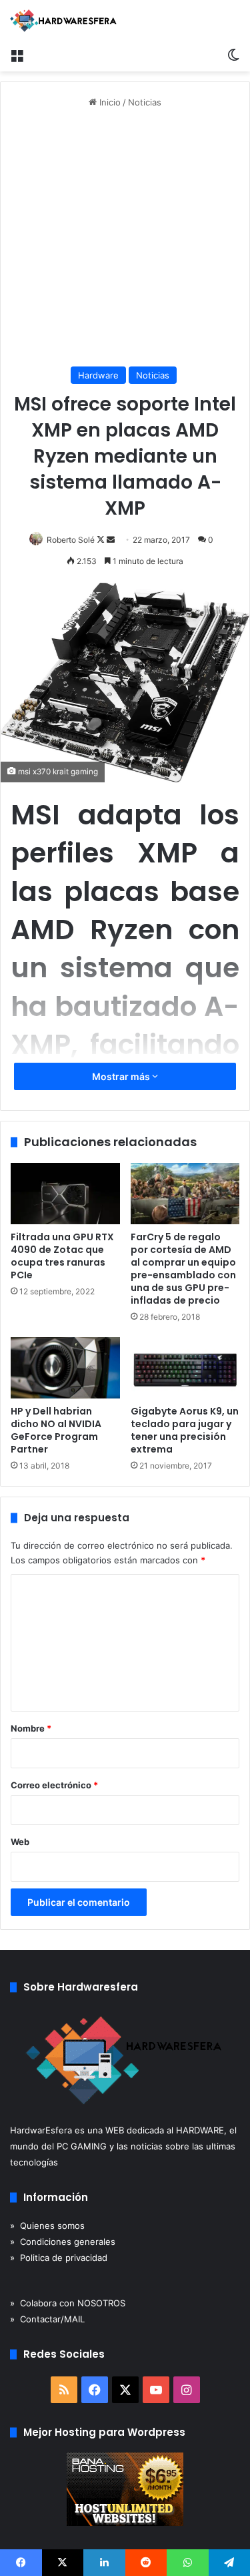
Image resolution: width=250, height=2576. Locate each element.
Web (20, 1842)
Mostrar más (122, 1076)
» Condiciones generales (63, 2242)
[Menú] (17, 55)
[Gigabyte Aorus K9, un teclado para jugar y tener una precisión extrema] (185, 1368)
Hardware (98, 375)
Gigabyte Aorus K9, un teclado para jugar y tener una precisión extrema (185, 1430)
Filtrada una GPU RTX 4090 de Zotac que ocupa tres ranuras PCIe (62, 1256)
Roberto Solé (71, 540)
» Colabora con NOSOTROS (68, 2303)
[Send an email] (111, 540)
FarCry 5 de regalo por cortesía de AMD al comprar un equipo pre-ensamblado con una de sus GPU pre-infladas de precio (183, 1269)
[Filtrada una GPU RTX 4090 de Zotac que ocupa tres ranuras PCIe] (65, 1194)
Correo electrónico (54, 1785)
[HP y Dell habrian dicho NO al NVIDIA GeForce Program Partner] (65, 1368)
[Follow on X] (102, 540)
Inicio (109, 102)
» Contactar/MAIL (47, 2319)
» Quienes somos (47, 2226)
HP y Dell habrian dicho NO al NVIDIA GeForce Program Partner (56, 1430)
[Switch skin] (233, 55)
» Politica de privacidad (59, 2258)
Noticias (145, 102)
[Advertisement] (125, 238)
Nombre (31, 1728)
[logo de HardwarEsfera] (63, 21)
